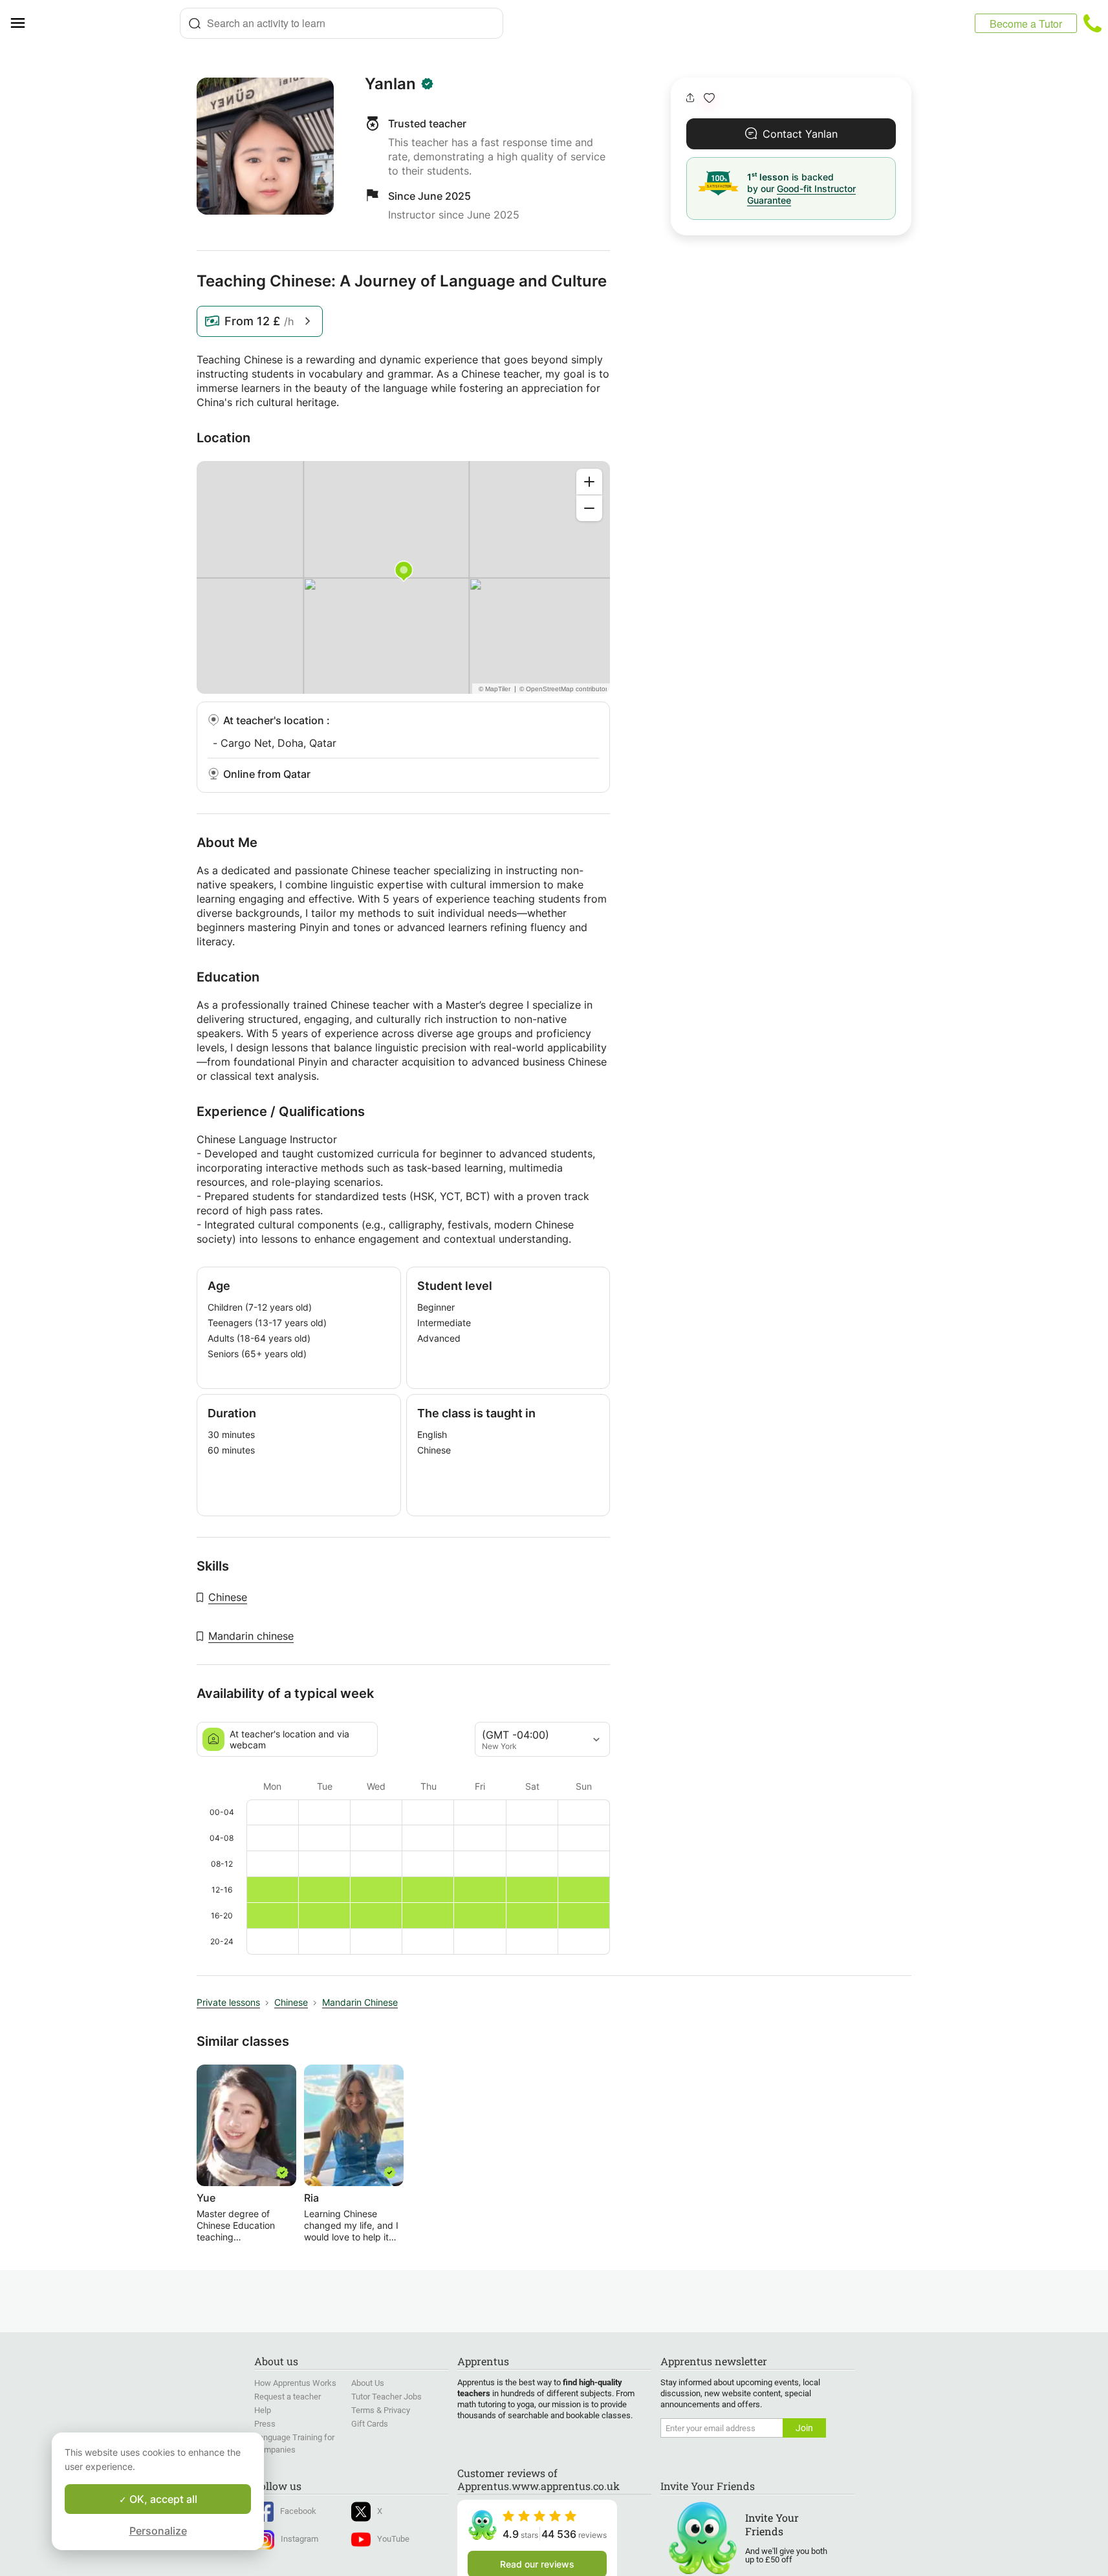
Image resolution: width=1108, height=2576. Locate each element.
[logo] (107, 23)
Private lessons (228, 2002)
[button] (709, 98)
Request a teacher (288, 2397)
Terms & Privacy (381, 2410)
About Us (368, 2383)
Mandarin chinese (251, 1636)
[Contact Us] (1092, 23)
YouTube (393, 2539)
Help (263, 2410)
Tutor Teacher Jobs (386, 2397)
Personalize (158, 2531)
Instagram (299, 2539)
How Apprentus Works (295, 2383)
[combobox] (342, 23)
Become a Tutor (1026, 24)
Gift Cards (370, 2424)
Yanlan (390, 84)
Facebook (298, 2511)
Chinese (228, 1597)
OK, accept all (162, 2499)
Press (265, 2424)
